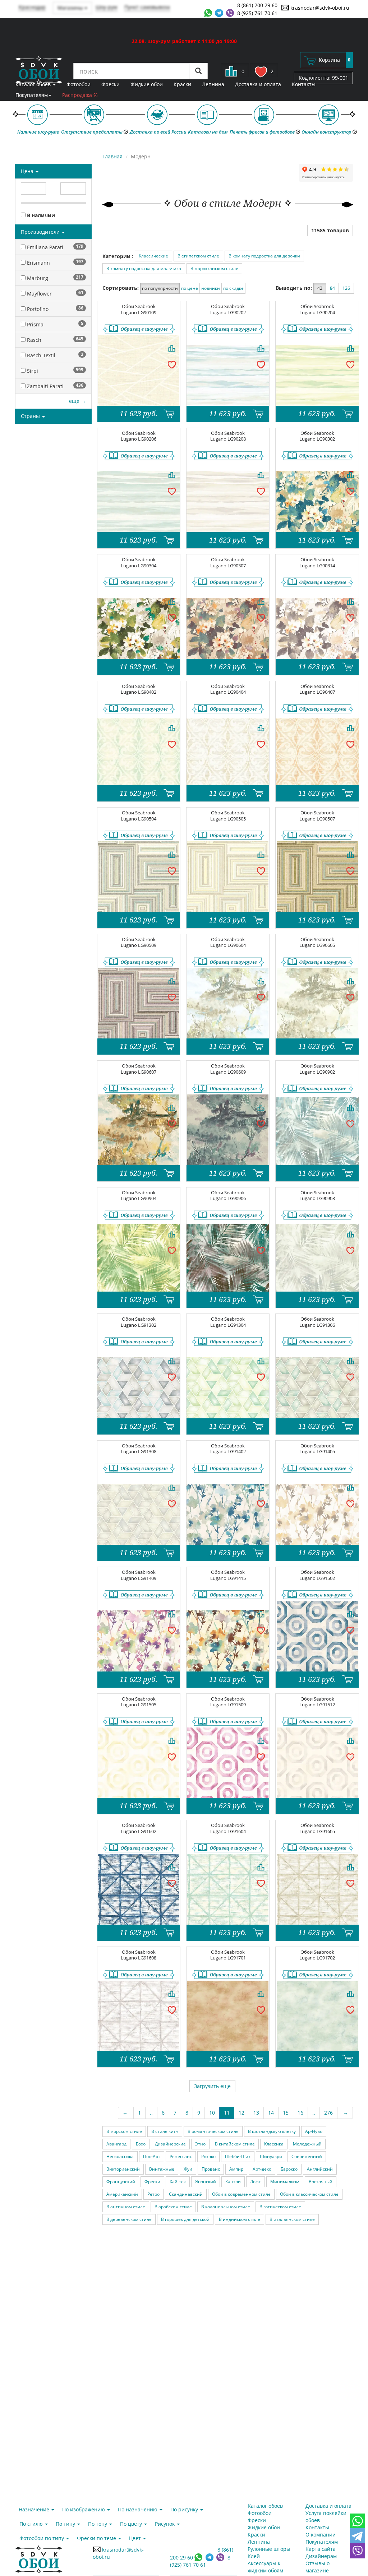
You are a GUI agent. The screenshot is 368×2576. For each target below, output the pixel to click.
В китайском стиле (235, 2144)
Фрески (111, 84)
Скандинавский (186, 2194)
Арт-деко (262, 2169)
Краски (182, 84)
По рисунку (185, 2509)
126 (346, 288)
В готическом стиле (280, 2207)
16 (300, 2113)
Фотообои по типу (42, 2538)
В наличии (40, 215)
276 (328, 2113)
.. (151, 2113)
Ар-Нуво (314, 2131)
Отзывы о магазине (318, 2567)
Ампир (236, 2169)
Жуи (188, 2169)
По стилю (32, 2524)
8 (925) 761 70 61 (257, 13)
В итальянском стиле (292, 2219)
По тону (98, 2524)
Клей (254, 2556)
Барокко (289, 2169)
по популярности (160, 288)
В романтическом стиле (213, 2131)
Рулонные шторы (269, 2549)
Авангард (116, 2144)
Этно (200, 2144)
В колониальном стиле (226, 2207)
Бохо (141, 2144)
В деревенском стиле (129, 2219)
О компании (321, 2535)
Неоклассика (120, 2156)
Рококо (208, 2156)
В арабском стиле (173, 2207)
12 (241, 2113)
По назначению (138, 2509)
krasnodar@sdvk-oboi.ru (319, 8)
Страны (31, 416)
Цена (28, 171)
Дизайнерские (170, 2144)
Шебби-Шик (238, 2156)
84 (332, 288)
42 (320, 288)
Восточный (321, 2182)
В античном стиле (126, 2207)
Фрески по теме (97, 2538)
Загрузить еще (212, 2086)
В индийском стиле (240, 2219)
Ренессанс (181, 2156)
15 (286, 2113)
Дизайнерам (321, 2556)
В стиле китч (165, 2131)
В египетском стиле (198, 256)
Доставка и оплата (258, 84)
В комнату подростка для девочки (264, 256)
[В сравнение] (172, 348)
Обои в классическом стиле (309, 2194)
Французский (121, 2182)
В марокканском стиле (214, 268)
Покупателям (32, 95)
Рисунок (165, 2524)
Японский (206, 2182)
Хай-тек (178, 2182)
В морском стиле (124, 2131)
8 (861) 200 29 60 (257, 5)
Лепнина (213, 84)
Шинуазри (271, 2156)
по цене (190, 288)
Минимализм (285, 2182)
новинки (211, 288)
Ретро (153, 2194)
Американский (122, 2194)
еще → (77, 401)
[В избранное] (172, 364)
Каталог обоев (34, 84)
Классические (153, 256)
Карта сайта (321, 2549)
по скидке (233, 288)
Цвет (136, 2538)
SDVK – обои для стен (39, 70)
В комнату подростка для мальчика (144, 268)
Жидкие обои (147, 84)
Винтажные (162, 2169)
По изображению (84, 2509)
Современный (307, 2156)
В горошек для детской (185, 2219)
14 (271, 2113)
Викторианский (123, 2169)
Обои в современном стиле (241, 2194)
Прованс (211, 2169)
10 (212, 2113)
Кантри (233, 2182)
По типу (66, 2524)
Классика (274, 2144)
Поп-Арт (152, 2156)
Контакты (304, 84)
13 (256, 2113)
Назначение (35, 2509)
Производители (41, 232)
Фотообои (79, 84)
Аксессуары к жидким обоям (265, 2567)
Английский (320, 2169)
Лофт (256, 2182)
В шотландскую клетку (272, 2131)
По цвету (132, 2524)
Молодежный (307, 2144)
